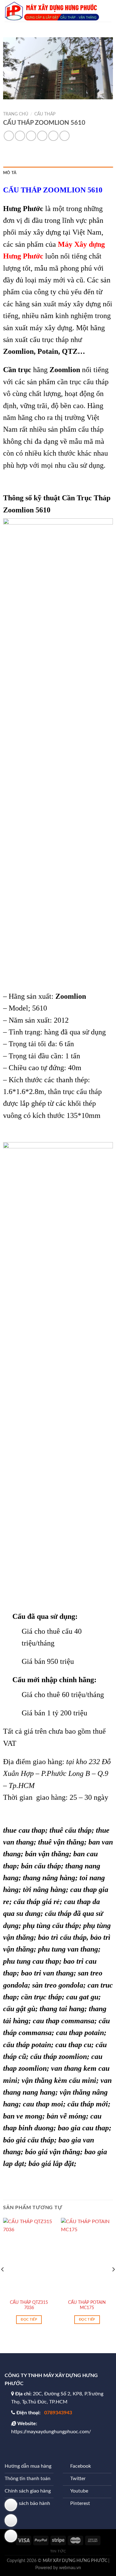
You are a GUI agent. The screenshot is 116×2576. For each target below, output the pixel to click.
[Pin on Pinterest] (53, 136)
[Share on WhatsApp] (9, 136)
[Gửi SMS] (11, 2505)
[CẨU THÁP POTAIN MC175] (87, 2257)
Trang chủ (16, 114)
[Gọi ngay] (11, 2536)
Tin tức (58, 2551)
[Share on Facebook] (20, 136)
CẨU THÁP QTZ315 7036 (29, 2305)
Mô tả (10, 173)
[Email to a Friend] (42, 136)
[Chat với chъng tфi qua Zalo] (11, 2520)
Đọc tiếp (29, 2319)
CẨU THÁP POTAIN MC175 (87, 2305)
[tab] (58, 173)
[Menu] (108, 11)
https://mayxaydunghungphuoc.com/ (51, 2432)
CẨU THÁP (45, 114)
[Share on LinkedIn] (64, 136)
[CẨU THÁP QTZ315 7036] (29, 2257)
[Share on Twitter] (31, 136)
